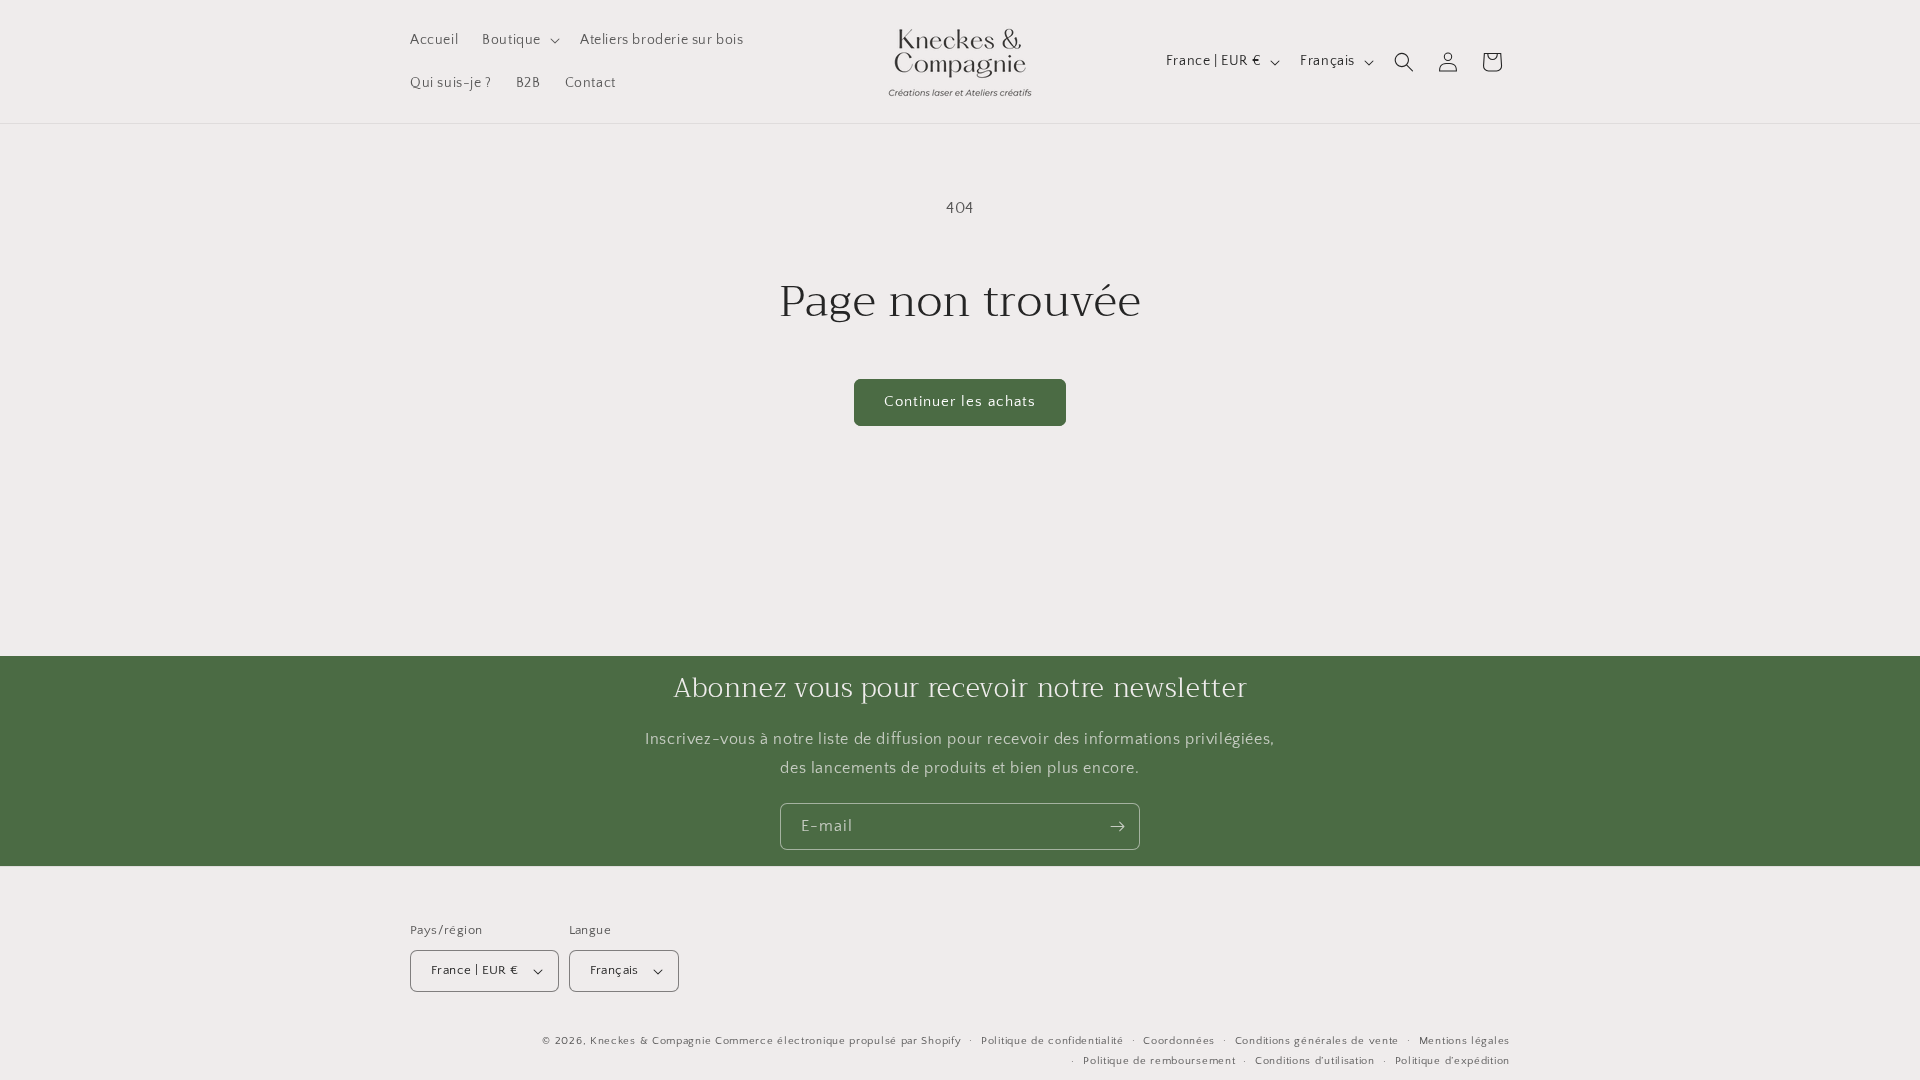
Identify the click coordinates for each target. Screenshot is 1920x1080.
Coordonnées (1179, 1041)
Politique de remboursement (1159, 1061)
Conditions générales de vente (1317, 1041)
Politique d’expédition (1452, 1061)
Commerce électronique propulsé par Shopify (838, 1041)
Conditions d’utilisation (1315, 1061)
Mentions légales (1464, 1041)
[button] (519, 40)
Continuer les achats (960, 401)
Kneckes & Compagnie (650, 1041)
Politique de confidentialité (1052, 1041)
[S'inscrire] (1117, 826)
